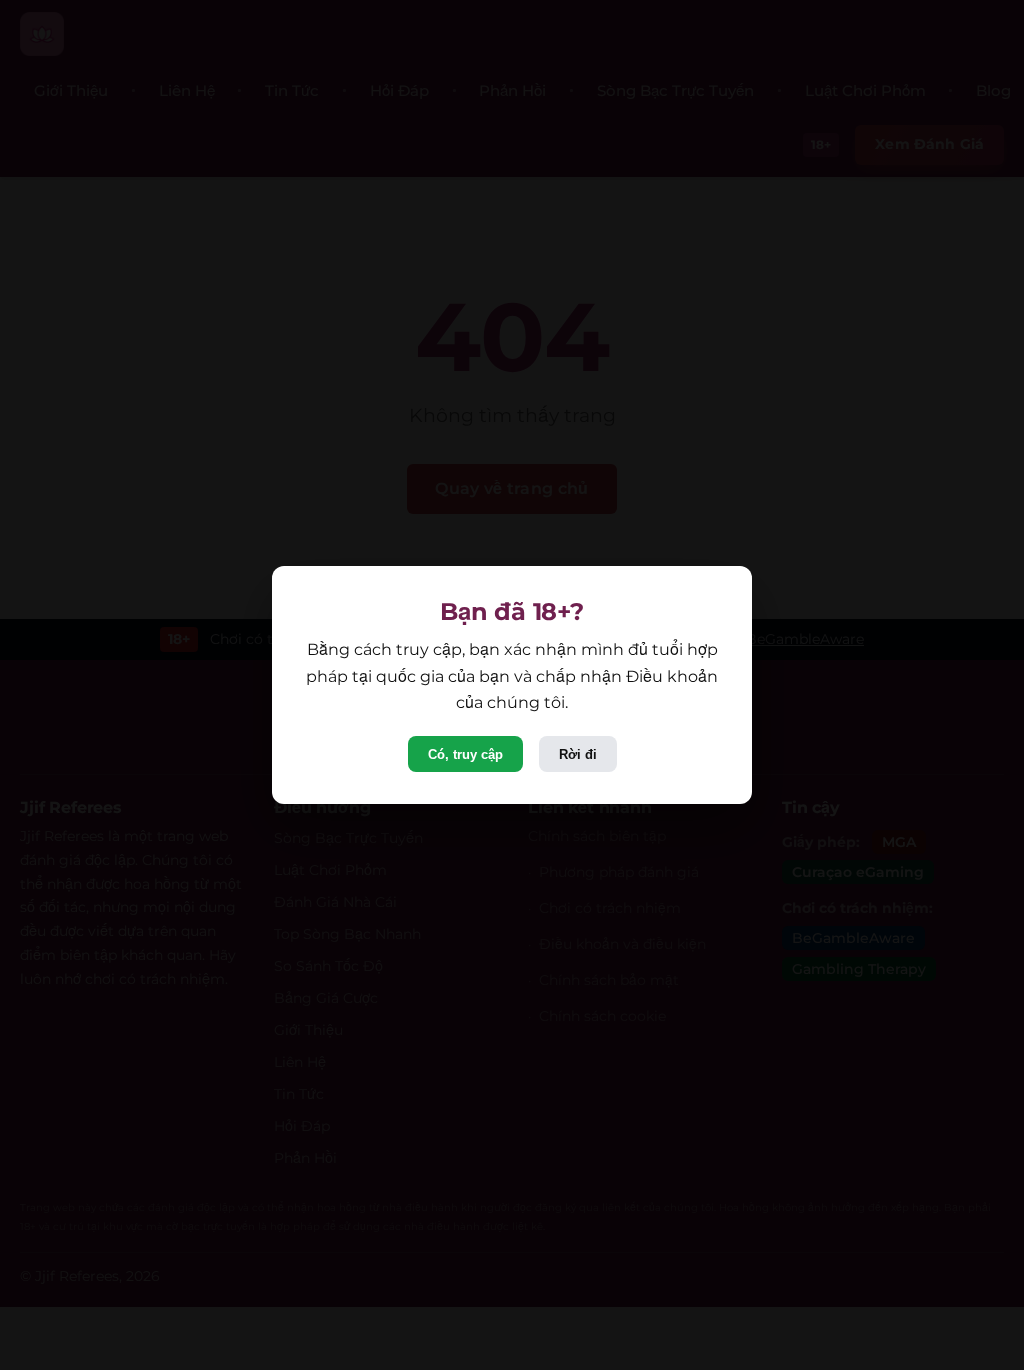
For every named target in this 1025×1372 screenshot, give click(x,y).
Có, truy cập (465, 754)
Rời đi (578, 754)
